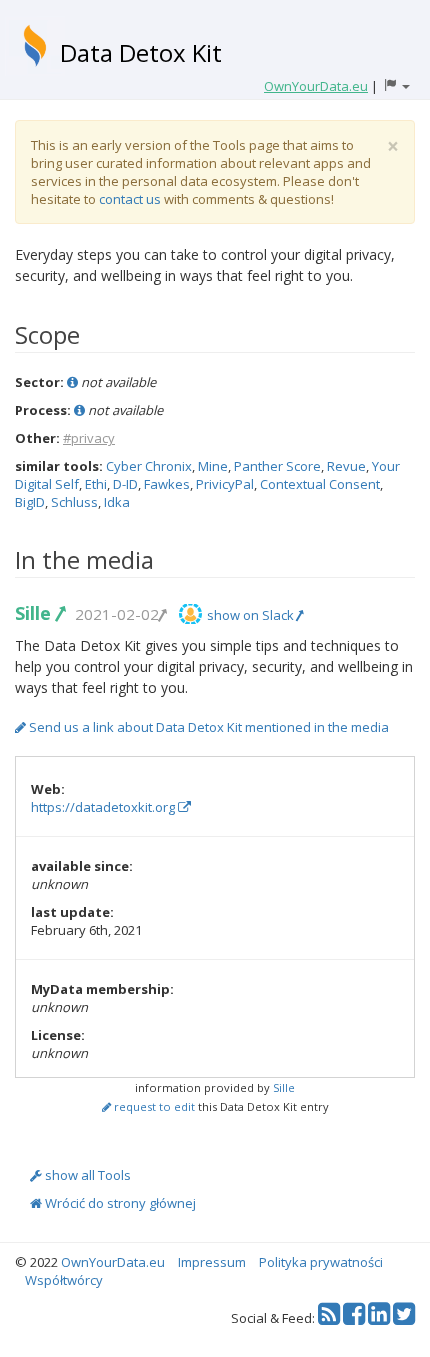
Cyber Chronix (149, 466)
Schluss (74, 502)
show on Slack (252, 615)
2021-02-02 (117, 614)
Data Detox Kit (141, 52)
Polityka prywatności (321, 1262)
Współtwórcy (64, 1280)
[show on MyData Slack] (190, 614)
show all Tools (86, 1175)
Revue (346, 466)
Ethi (96, 484)
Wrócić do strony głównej (119, 1203)
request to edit (153, 1106)
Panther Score (277, 466)
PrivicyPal (225, 484)
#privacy (89, 438)
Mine (213, 466)
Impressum (212, 1262)
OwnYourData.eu (113, 1262)
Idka (117, 502)
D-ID (125, 484)
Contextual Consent (320, 484)
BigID (30, 502)
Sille (35, 613)
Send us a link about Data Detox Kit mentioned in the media (207, 727)
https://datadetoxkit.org (104, 807)
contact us (130, 199)
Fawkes (167, 484)
